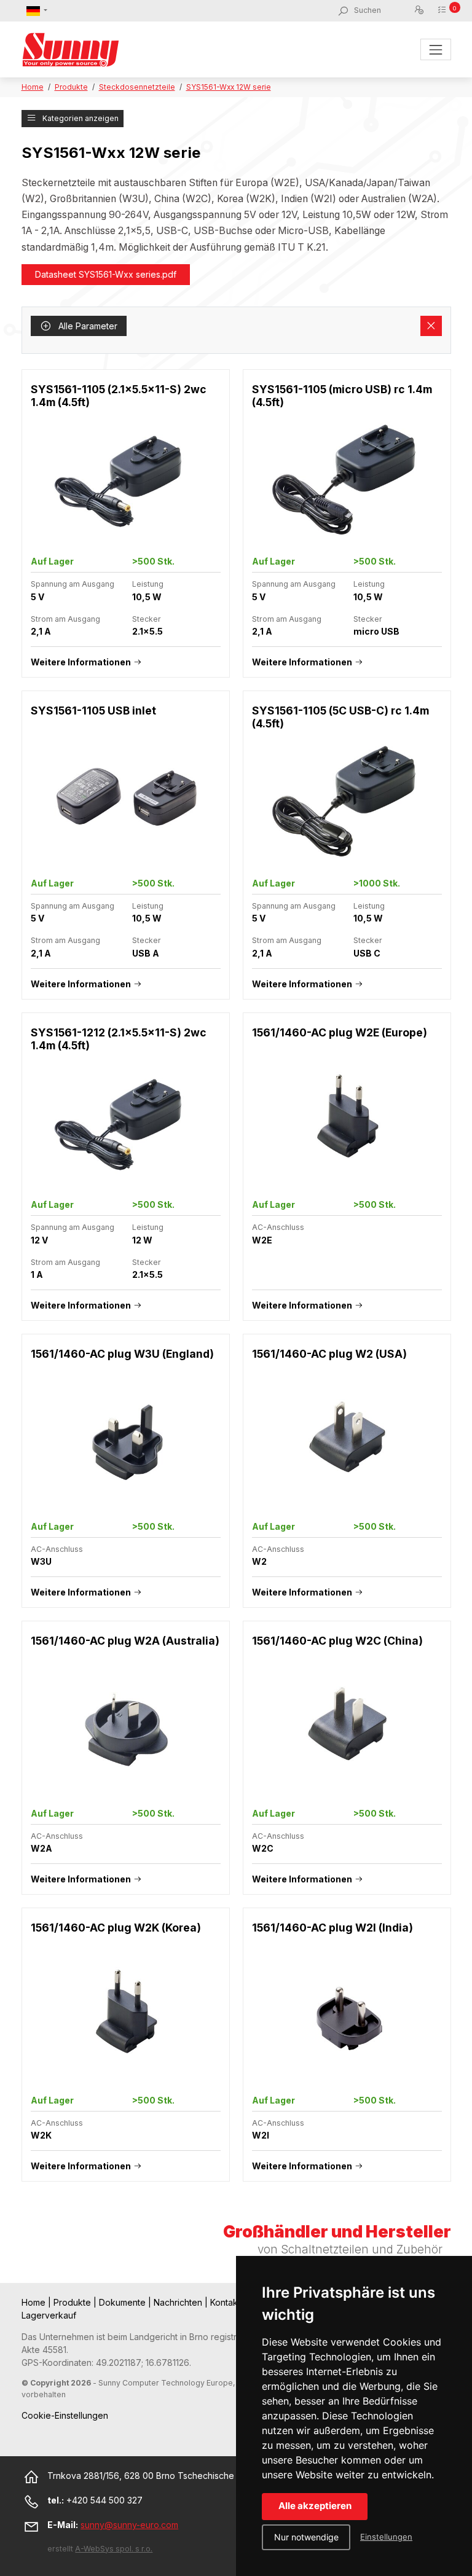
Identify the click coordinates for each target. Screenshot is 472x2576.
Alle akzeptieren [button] (315, 2506)
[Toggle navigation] (435, 49)
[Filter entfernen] (431, 326)
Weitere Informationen (81, 662)
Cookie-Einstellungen (65, 2415)
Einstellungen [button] (386, 2537)
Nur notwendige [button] (306, 2537)
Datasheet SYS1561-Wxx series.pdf (106, 274)
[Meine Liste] (444, 10)
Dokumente (124, 2302)
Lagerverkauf (49, 2315)
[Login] (421, 10)
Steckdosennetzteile (137, 87)
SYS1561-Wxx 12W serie (229, 87)
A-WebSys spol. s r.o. (114, 2549)
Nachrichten (179, 2302)
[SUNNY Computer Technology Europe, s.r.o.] (71, 49)
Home (33, 87)
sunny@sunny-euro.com (129, 2525)
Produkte (71, 87)
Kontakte (229, 2302)
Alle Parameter (87, 326)
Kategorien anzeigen (80, 118)
